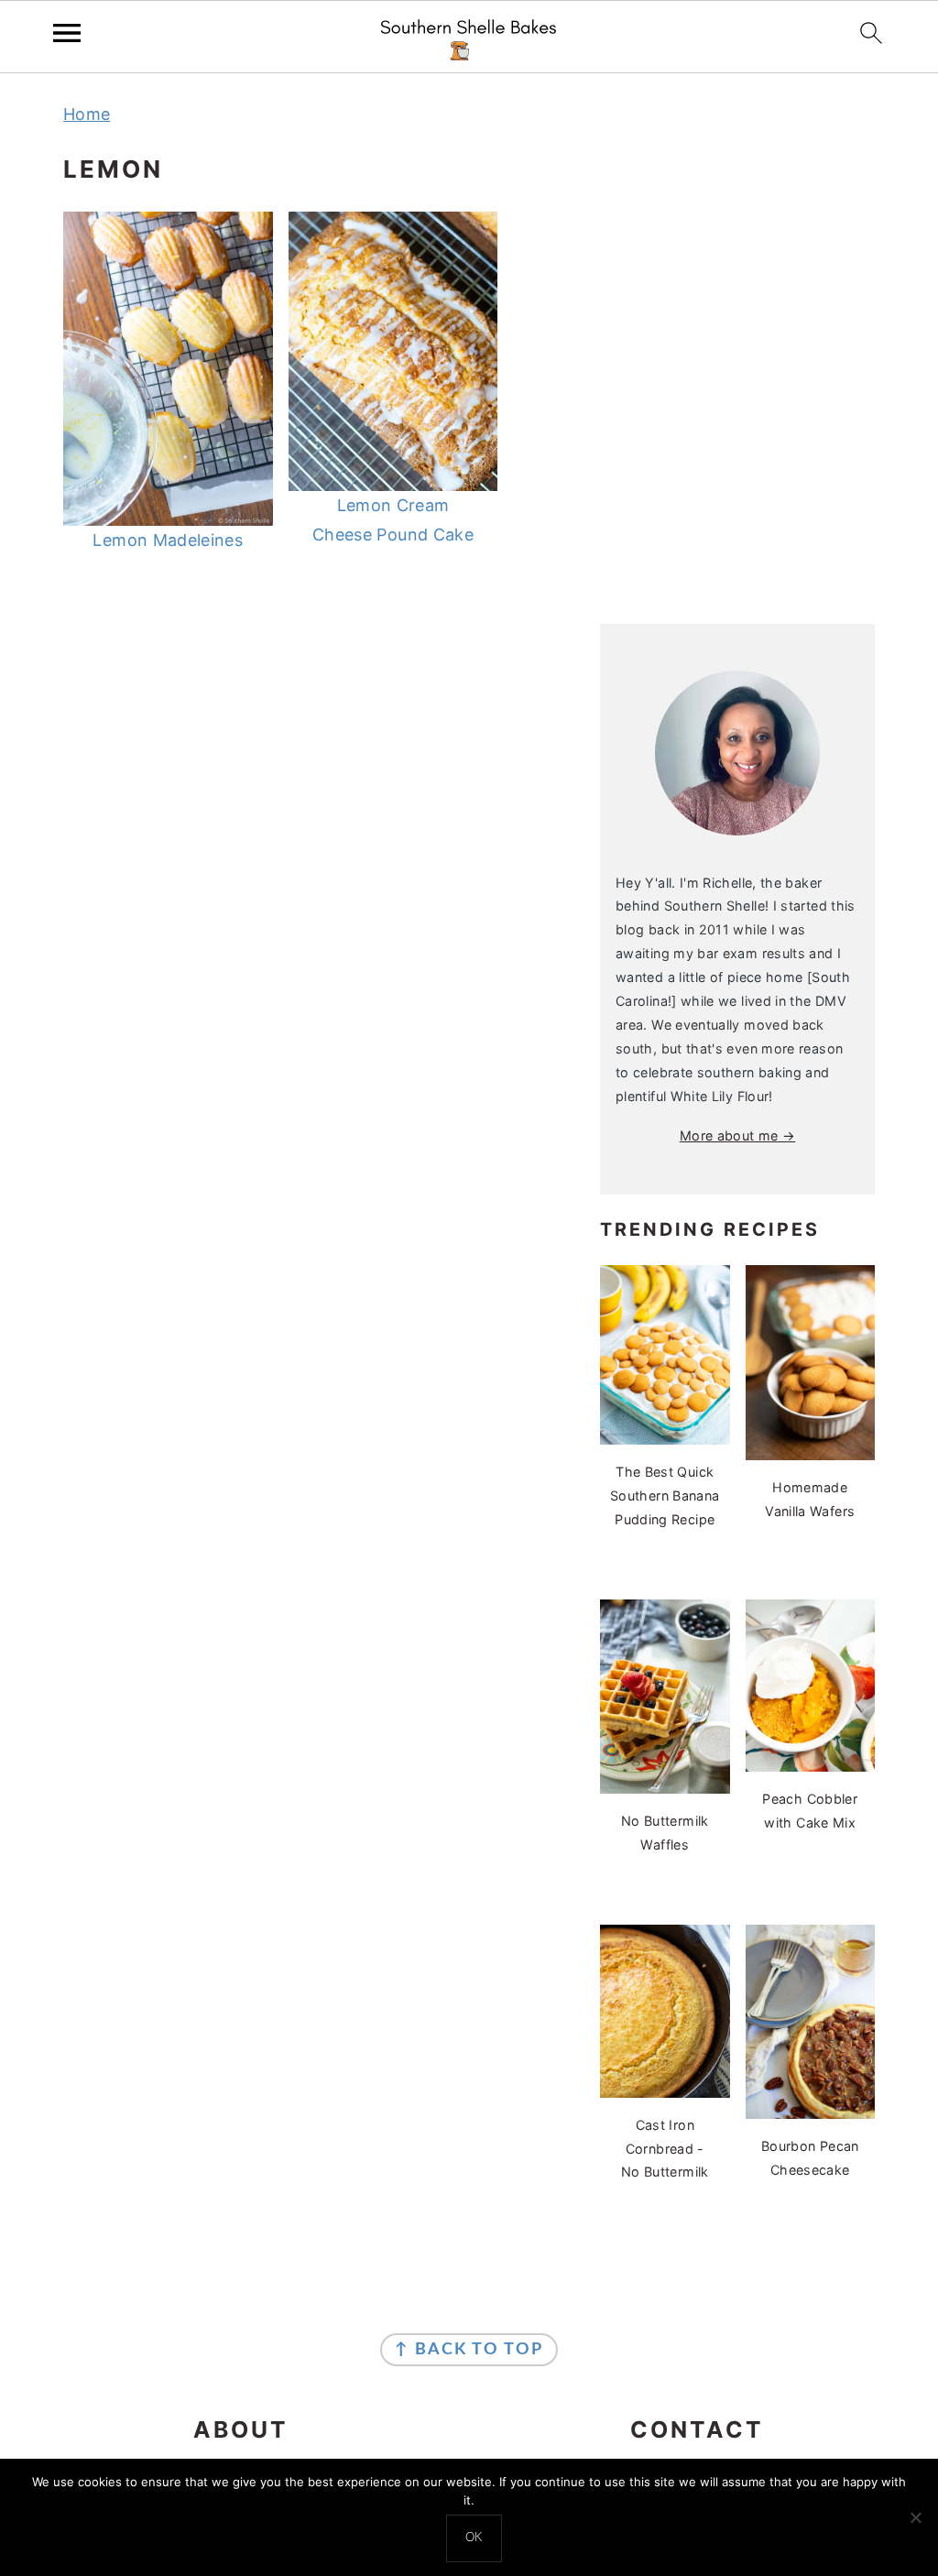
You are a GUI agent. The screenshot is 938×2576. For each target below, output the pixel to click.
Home (87, 114)
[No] (915, 2517)
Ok (474, 2538)
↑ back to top (469, 2350)
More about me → (737, 1135)
